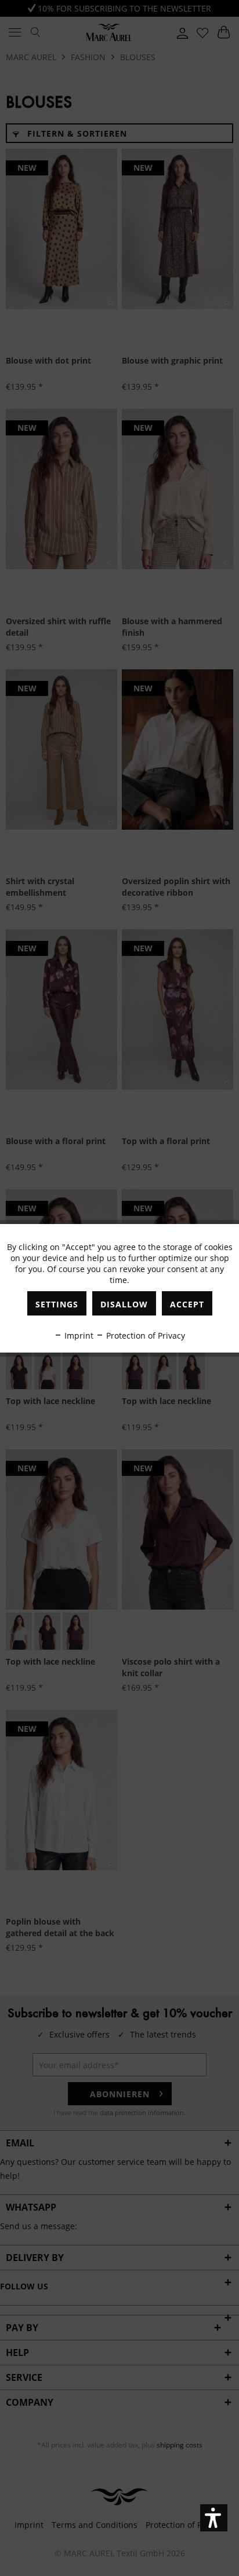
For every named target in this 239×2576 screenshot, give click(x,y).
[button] (214, 2518)
